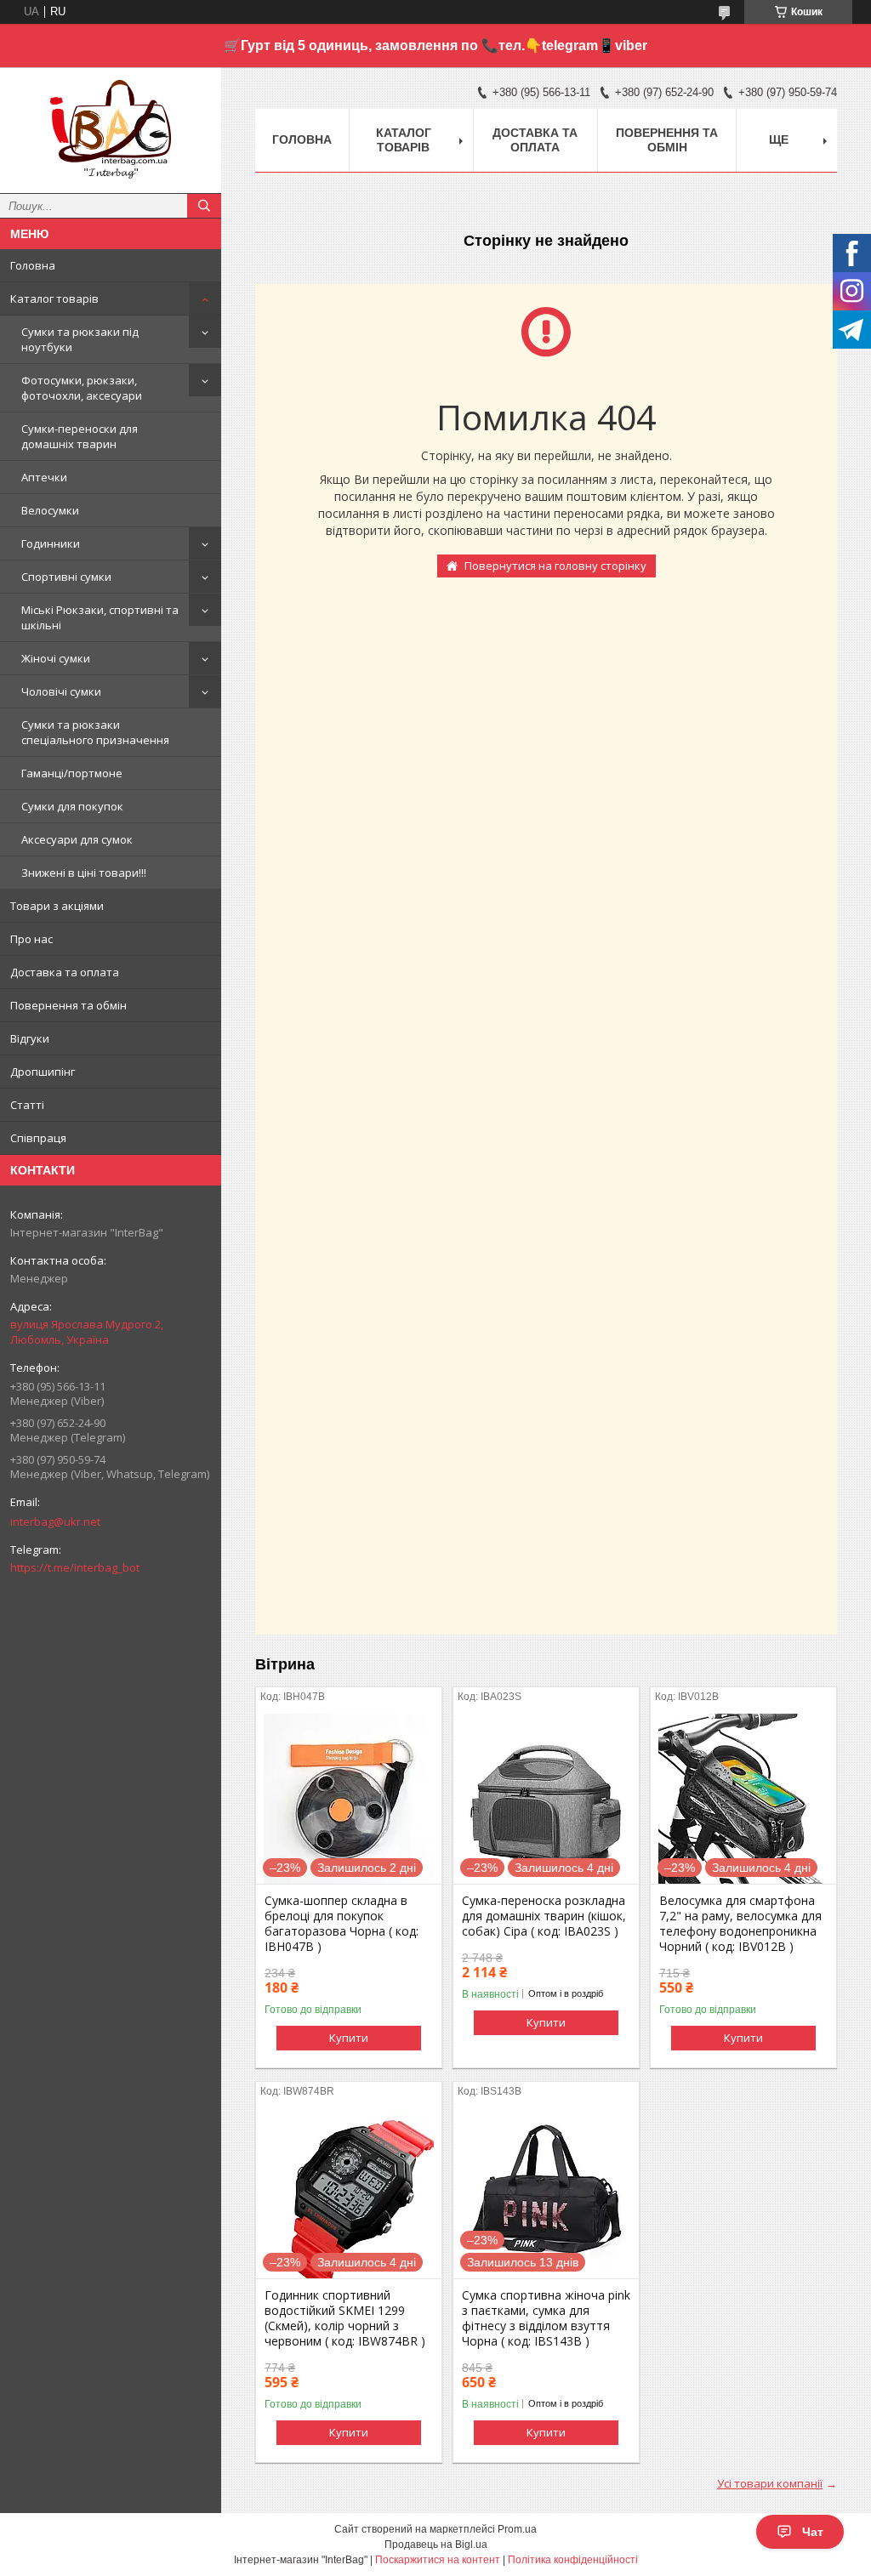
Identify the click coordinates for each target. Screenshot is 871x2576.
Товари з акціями (57, 906)
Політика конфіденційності (573, 2560)
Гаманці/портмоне (72, 773)
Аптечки (44, 477)
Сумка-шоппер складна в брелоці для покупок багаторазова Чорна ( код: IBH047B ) (342, 1924)
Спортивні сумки (66, 577)
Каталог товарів (54, 299)
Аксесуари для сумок (77, 839)
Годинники (51, 543)
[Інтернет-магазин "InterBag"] (111, 122)
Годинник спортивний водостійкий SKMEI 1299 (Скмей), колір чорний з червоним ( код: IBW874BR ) (345, 2318)
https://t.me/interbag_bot (75, 1567)
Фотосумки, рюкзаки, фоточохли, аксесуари (82, 388)
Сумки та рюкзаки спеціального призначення (95, 732)
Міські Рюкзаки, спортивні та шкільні (100, 617)
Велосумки (50, 510)
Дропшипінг (43, 1072)
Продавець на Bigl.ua (436, 2545)
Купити (349, 2038)
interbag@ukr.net (55, 1521)
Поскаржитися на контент (438, 2560)
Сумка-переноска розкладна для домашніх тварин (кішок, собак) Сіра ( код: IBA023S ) (544, 1916)
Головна (33, 265)
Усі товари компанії (770, 2483)
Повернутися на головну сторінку (555, 566)
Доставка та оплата (65, 972)
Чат (813, 2532)
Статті (27, 1105)
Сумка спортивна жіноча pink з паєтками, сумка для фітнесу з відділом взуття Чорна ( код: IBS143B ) (546, 2318)
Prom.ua (517, 2529)
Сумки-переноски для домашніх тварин (80, 436)
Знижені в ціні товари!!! (84, 873)
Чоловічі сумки (61, 691)
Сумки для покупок (72, 806)
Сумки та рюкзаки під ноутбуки (80, 339)
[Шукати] (204, 206)
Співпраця (38, 1138)
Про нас (31, 939)
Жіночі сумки (56, 658)
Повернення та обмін (68, 1005)
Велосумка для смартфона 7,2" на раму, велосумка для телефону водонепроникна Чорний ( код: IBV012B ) (740, 1924)
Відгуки (30, 1038)
